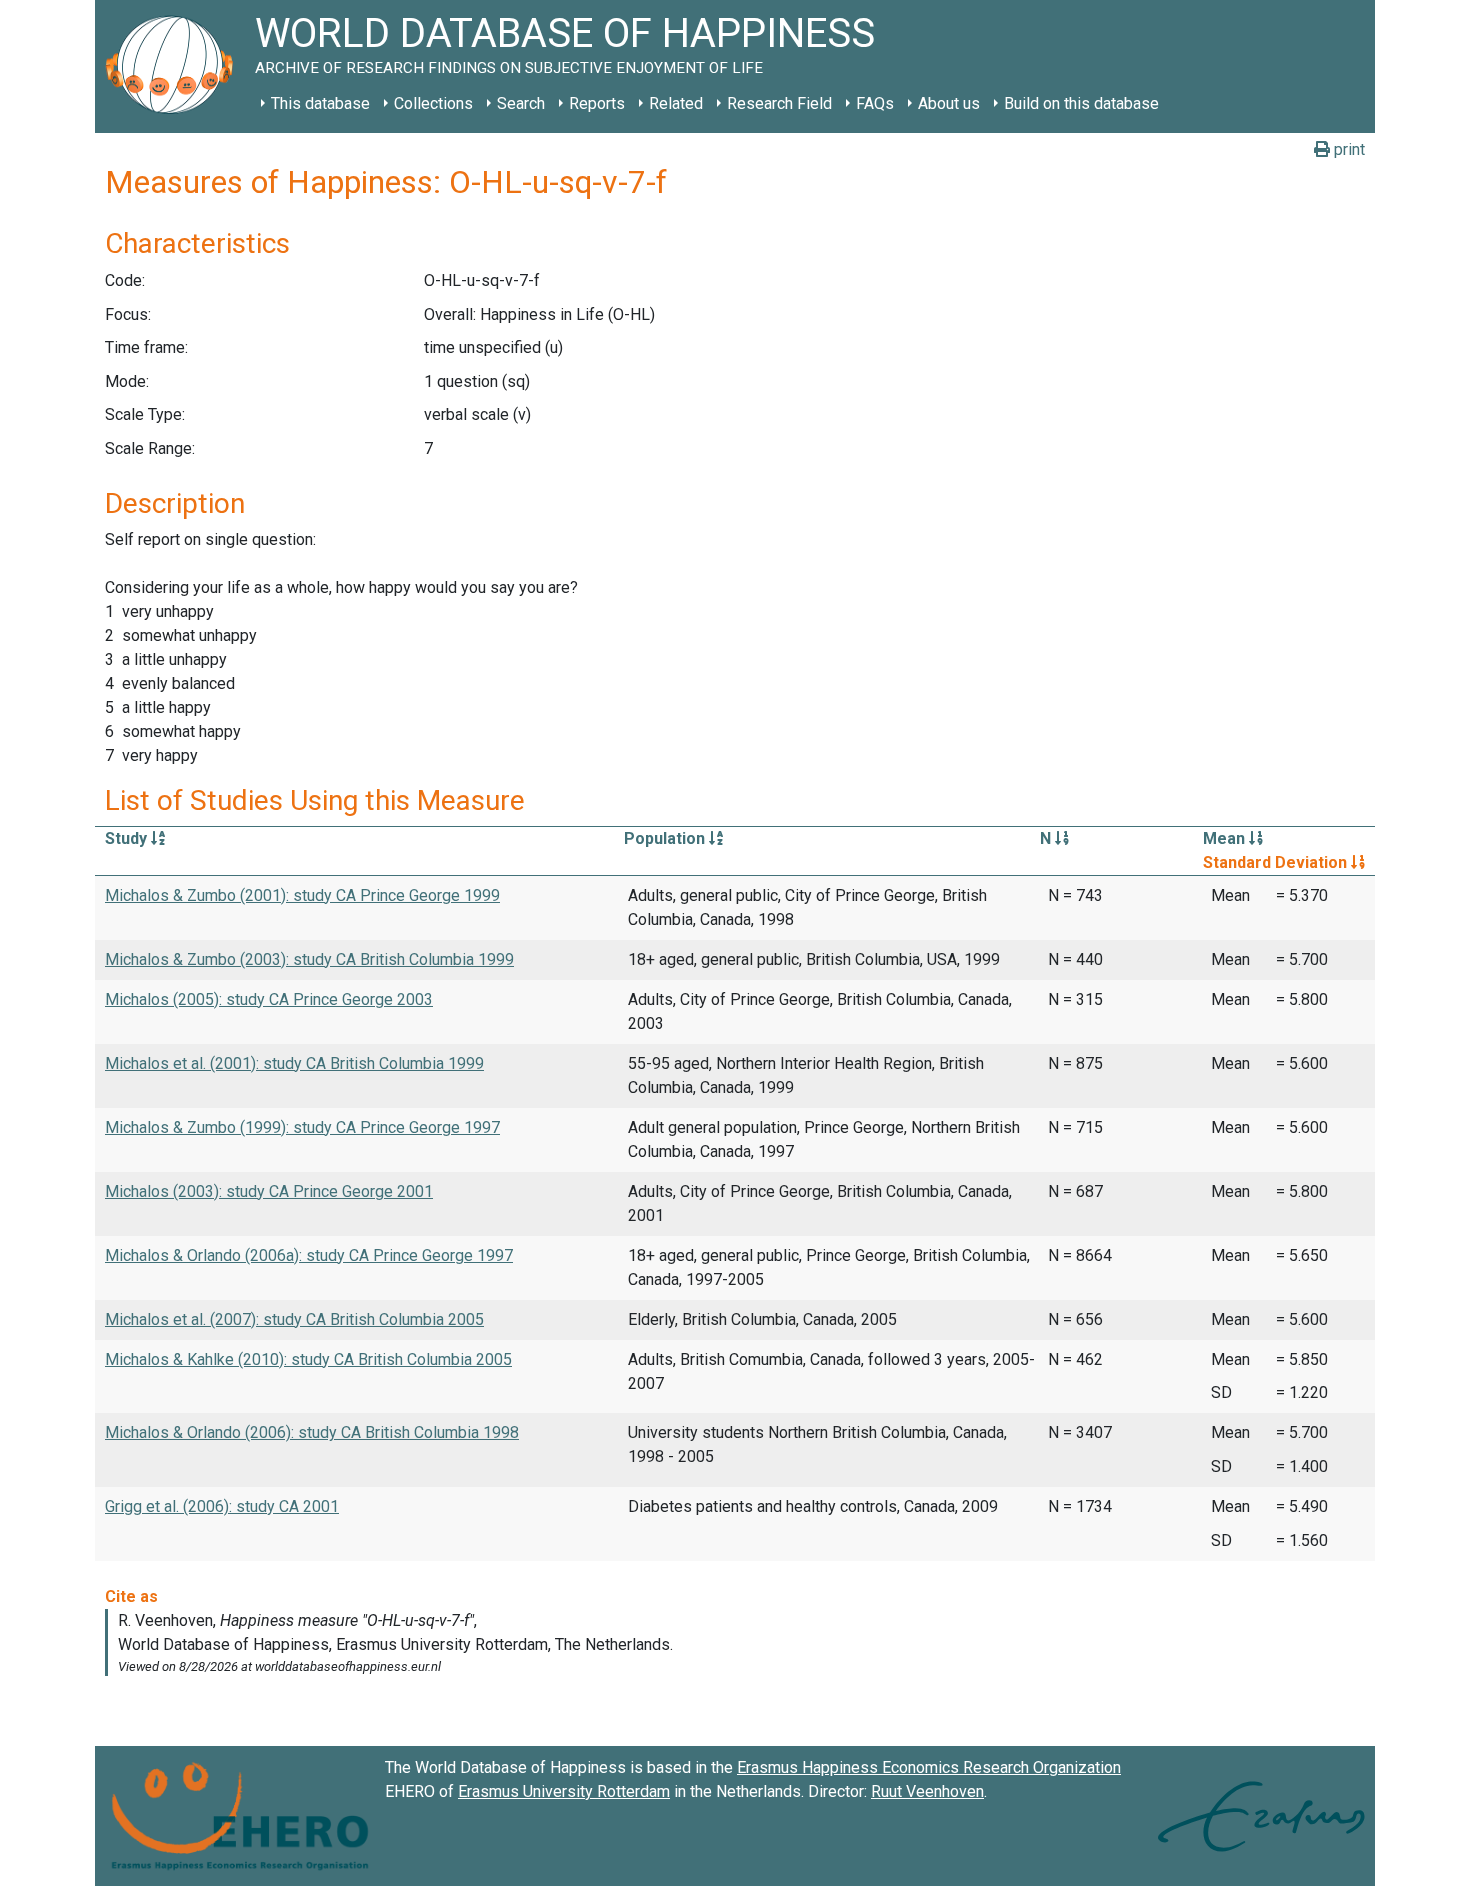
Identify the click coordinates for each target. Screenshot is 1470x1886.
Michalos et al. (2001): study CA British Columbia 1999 (294, 1063)
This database (320, 103)
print (1347, 149)
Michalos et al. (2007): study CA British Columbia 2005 (294, 1319)
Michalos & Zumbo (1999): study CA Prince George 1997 (302, 1127)
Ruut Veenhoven (927, 1791)
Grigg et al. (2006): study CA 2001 (222, 1506)
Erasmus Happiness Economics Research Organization (929, 1767)
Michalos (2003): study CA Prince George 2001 (269, 1191)
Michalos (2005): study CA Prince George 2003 (269, 999)
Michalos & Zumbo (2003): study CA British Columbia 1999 (309, 959)
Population (666, 838)
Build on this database (1081, 103)
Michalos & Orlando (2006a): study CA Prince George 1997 (309, 1255)
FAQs (875, 103)
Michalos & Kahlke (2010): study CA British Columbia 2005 (308, 1359)
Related (676, 103)
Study (128, 838)
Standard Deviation (1277, 862)
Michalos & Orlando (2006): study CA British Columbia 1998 (312, 1432)
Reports (597, 103)
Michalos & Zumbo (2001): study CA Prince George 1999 (302, 895)
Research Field (779, 103)
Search (521, 103)
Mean (1226, 838)
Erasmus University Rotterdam (564, 1791)
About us (949, 103)
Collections (433, 103)
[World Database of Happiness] (175, 66)
